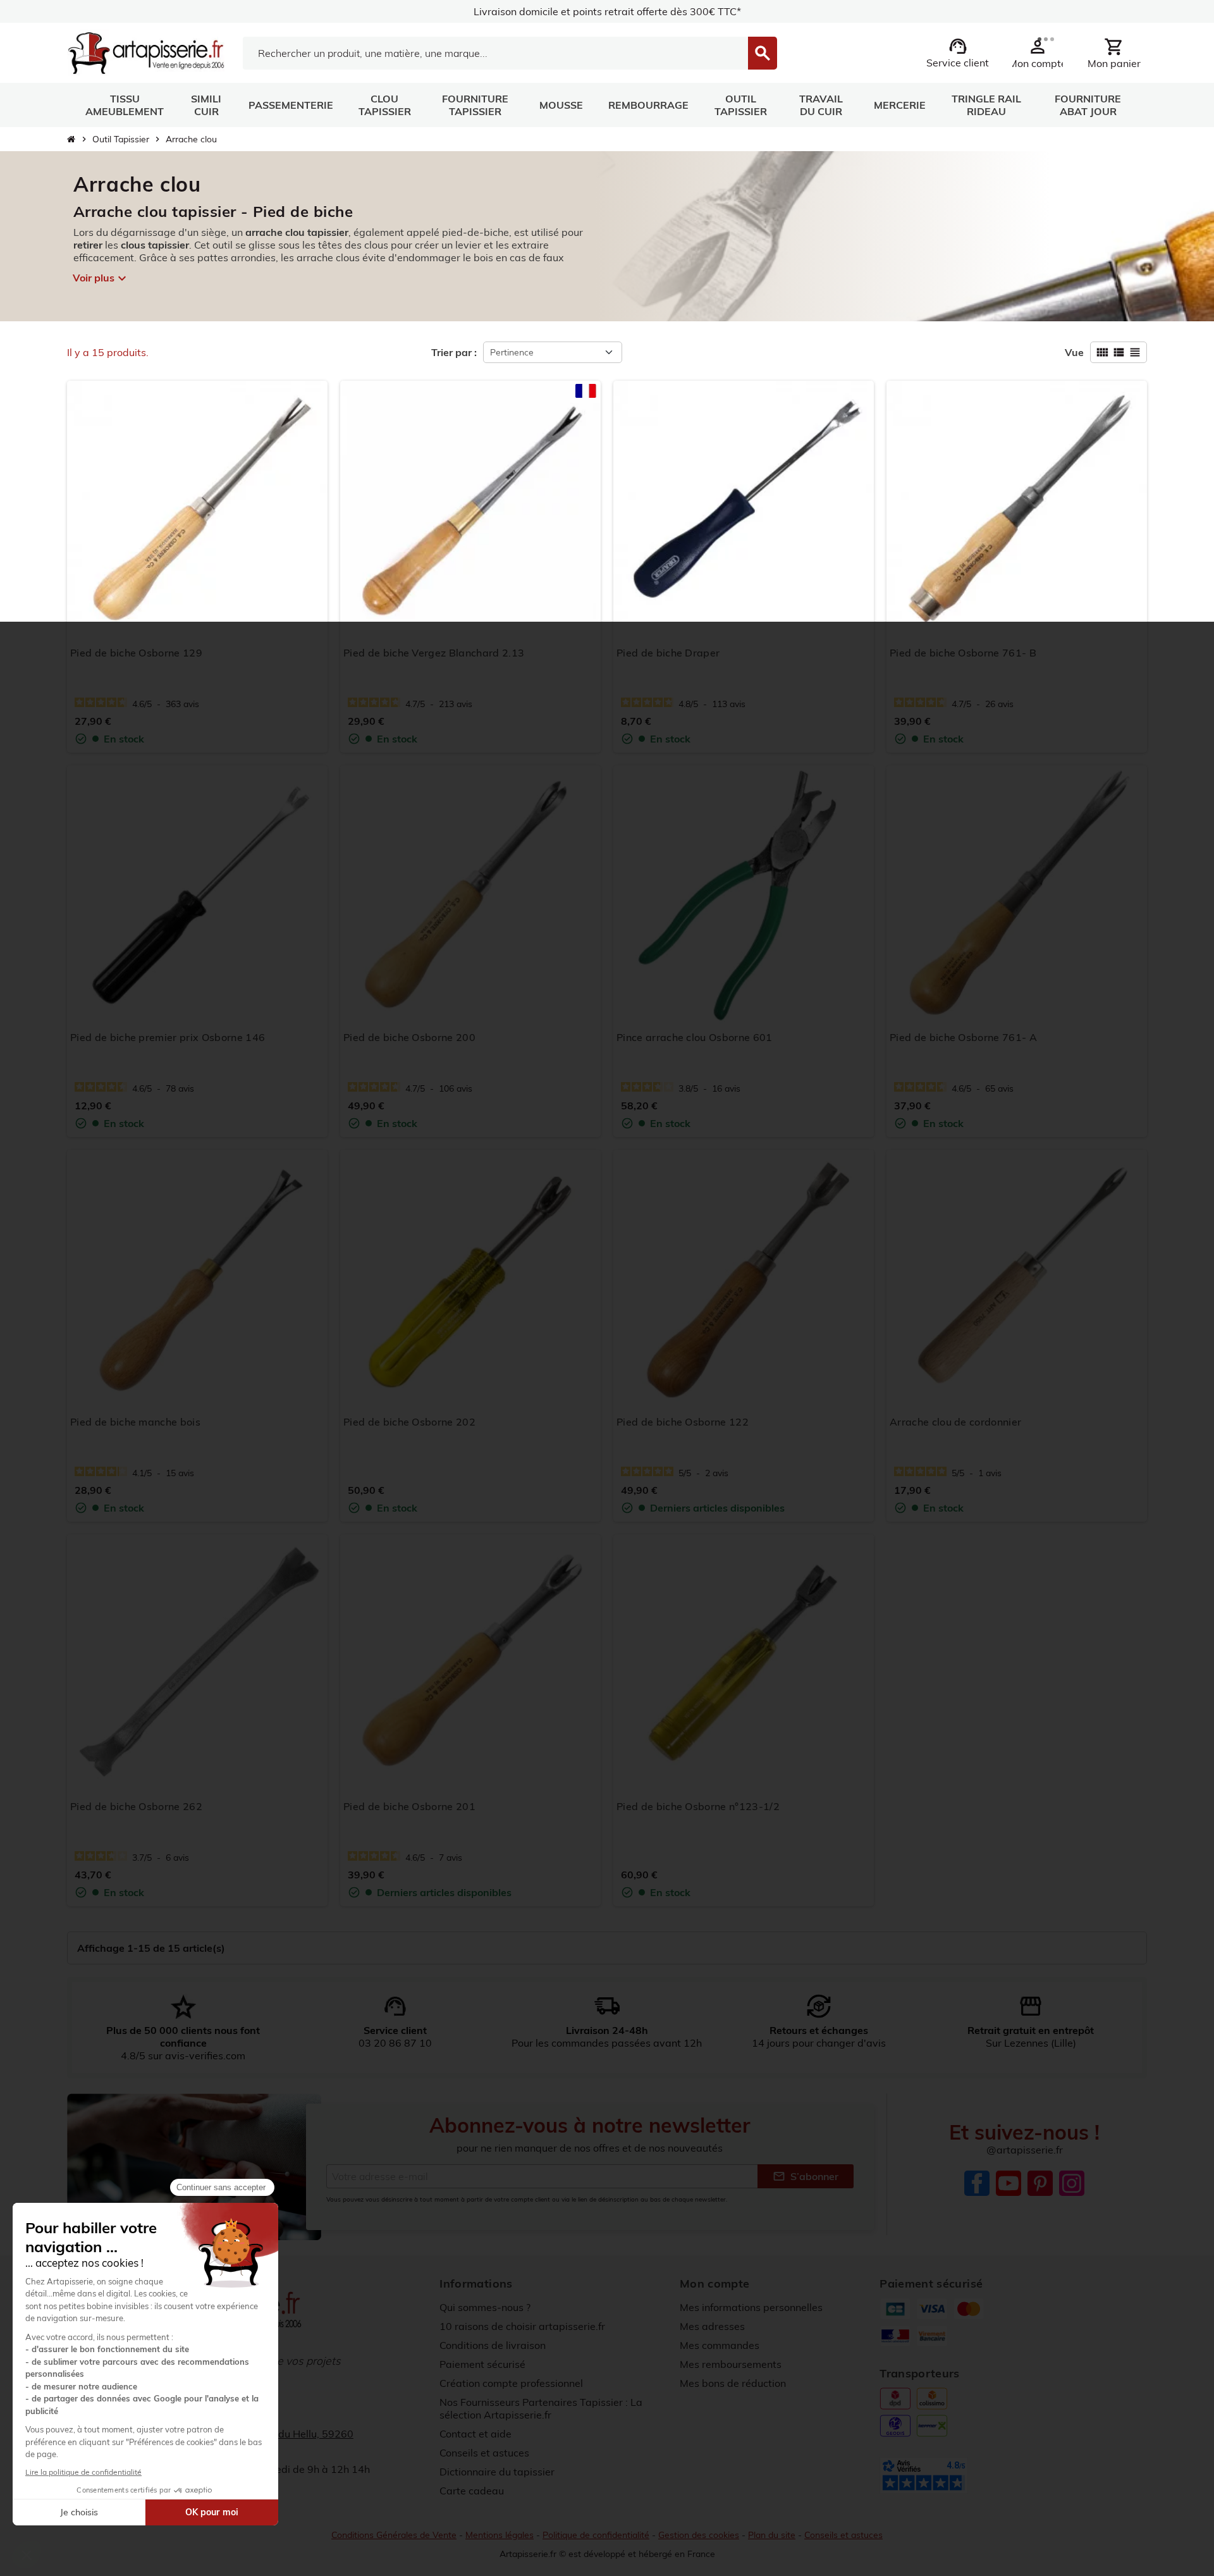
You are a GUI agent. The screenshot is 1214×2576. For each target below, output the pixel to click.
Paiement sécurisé (482, 2364)
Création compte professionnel (511, 2383)
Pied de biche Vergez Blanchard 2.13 (434, 653)
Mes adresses (712, 2326)
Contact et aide (475, 2434)
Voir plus (100, 278)
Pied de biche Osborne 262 (136, 1806)
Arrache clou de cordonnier (955, 1422)
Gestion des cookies (699, 2535)
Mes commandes (720, 2345)
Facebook (977, 2183)
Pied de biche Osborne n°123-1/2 (698, 1806)
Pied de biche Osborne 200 (409, 1037)
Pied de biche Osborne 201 (409, 1806)
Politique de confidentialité (596, 2535)
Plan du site (772, 2535)
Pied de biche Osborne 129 (136, 653)
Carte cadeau (472, 2491)
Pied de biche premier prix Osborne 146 (168, 1037)
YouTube (1009, 2183)
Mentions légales (500, 2535)
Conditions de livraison (493, 2345)
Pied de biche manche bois (135, 1422)
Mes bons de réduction (733, 2383)
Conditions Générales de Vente (394, 2535)
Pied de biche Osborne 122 (683, 1422)
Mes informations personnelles (751, 2307)
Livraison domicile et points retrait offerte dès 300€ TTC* (607, 11)
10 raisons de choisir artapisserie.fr (522, 2326)
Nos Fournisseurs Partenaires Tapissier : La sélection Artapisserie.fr (541, 2408)
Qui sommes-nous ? (485, 2307)
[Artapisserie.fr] (146, 52)
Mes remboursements (731, 2364)
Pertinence (512, 352)
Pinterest (1040, 2183)
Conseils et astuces (484, 2453)
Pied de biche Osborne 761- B (963, 653)
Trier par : (454, 352)
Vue (1074, 352)
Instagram (1072, 2183)
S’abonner (806, 2176)
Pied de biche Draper (668, 653)
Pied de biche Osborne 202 (409, 1422)
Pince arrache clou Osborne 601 (695, 1037)
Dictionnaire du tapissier (497, 2472)
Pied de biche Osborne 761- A (963, 1037)
